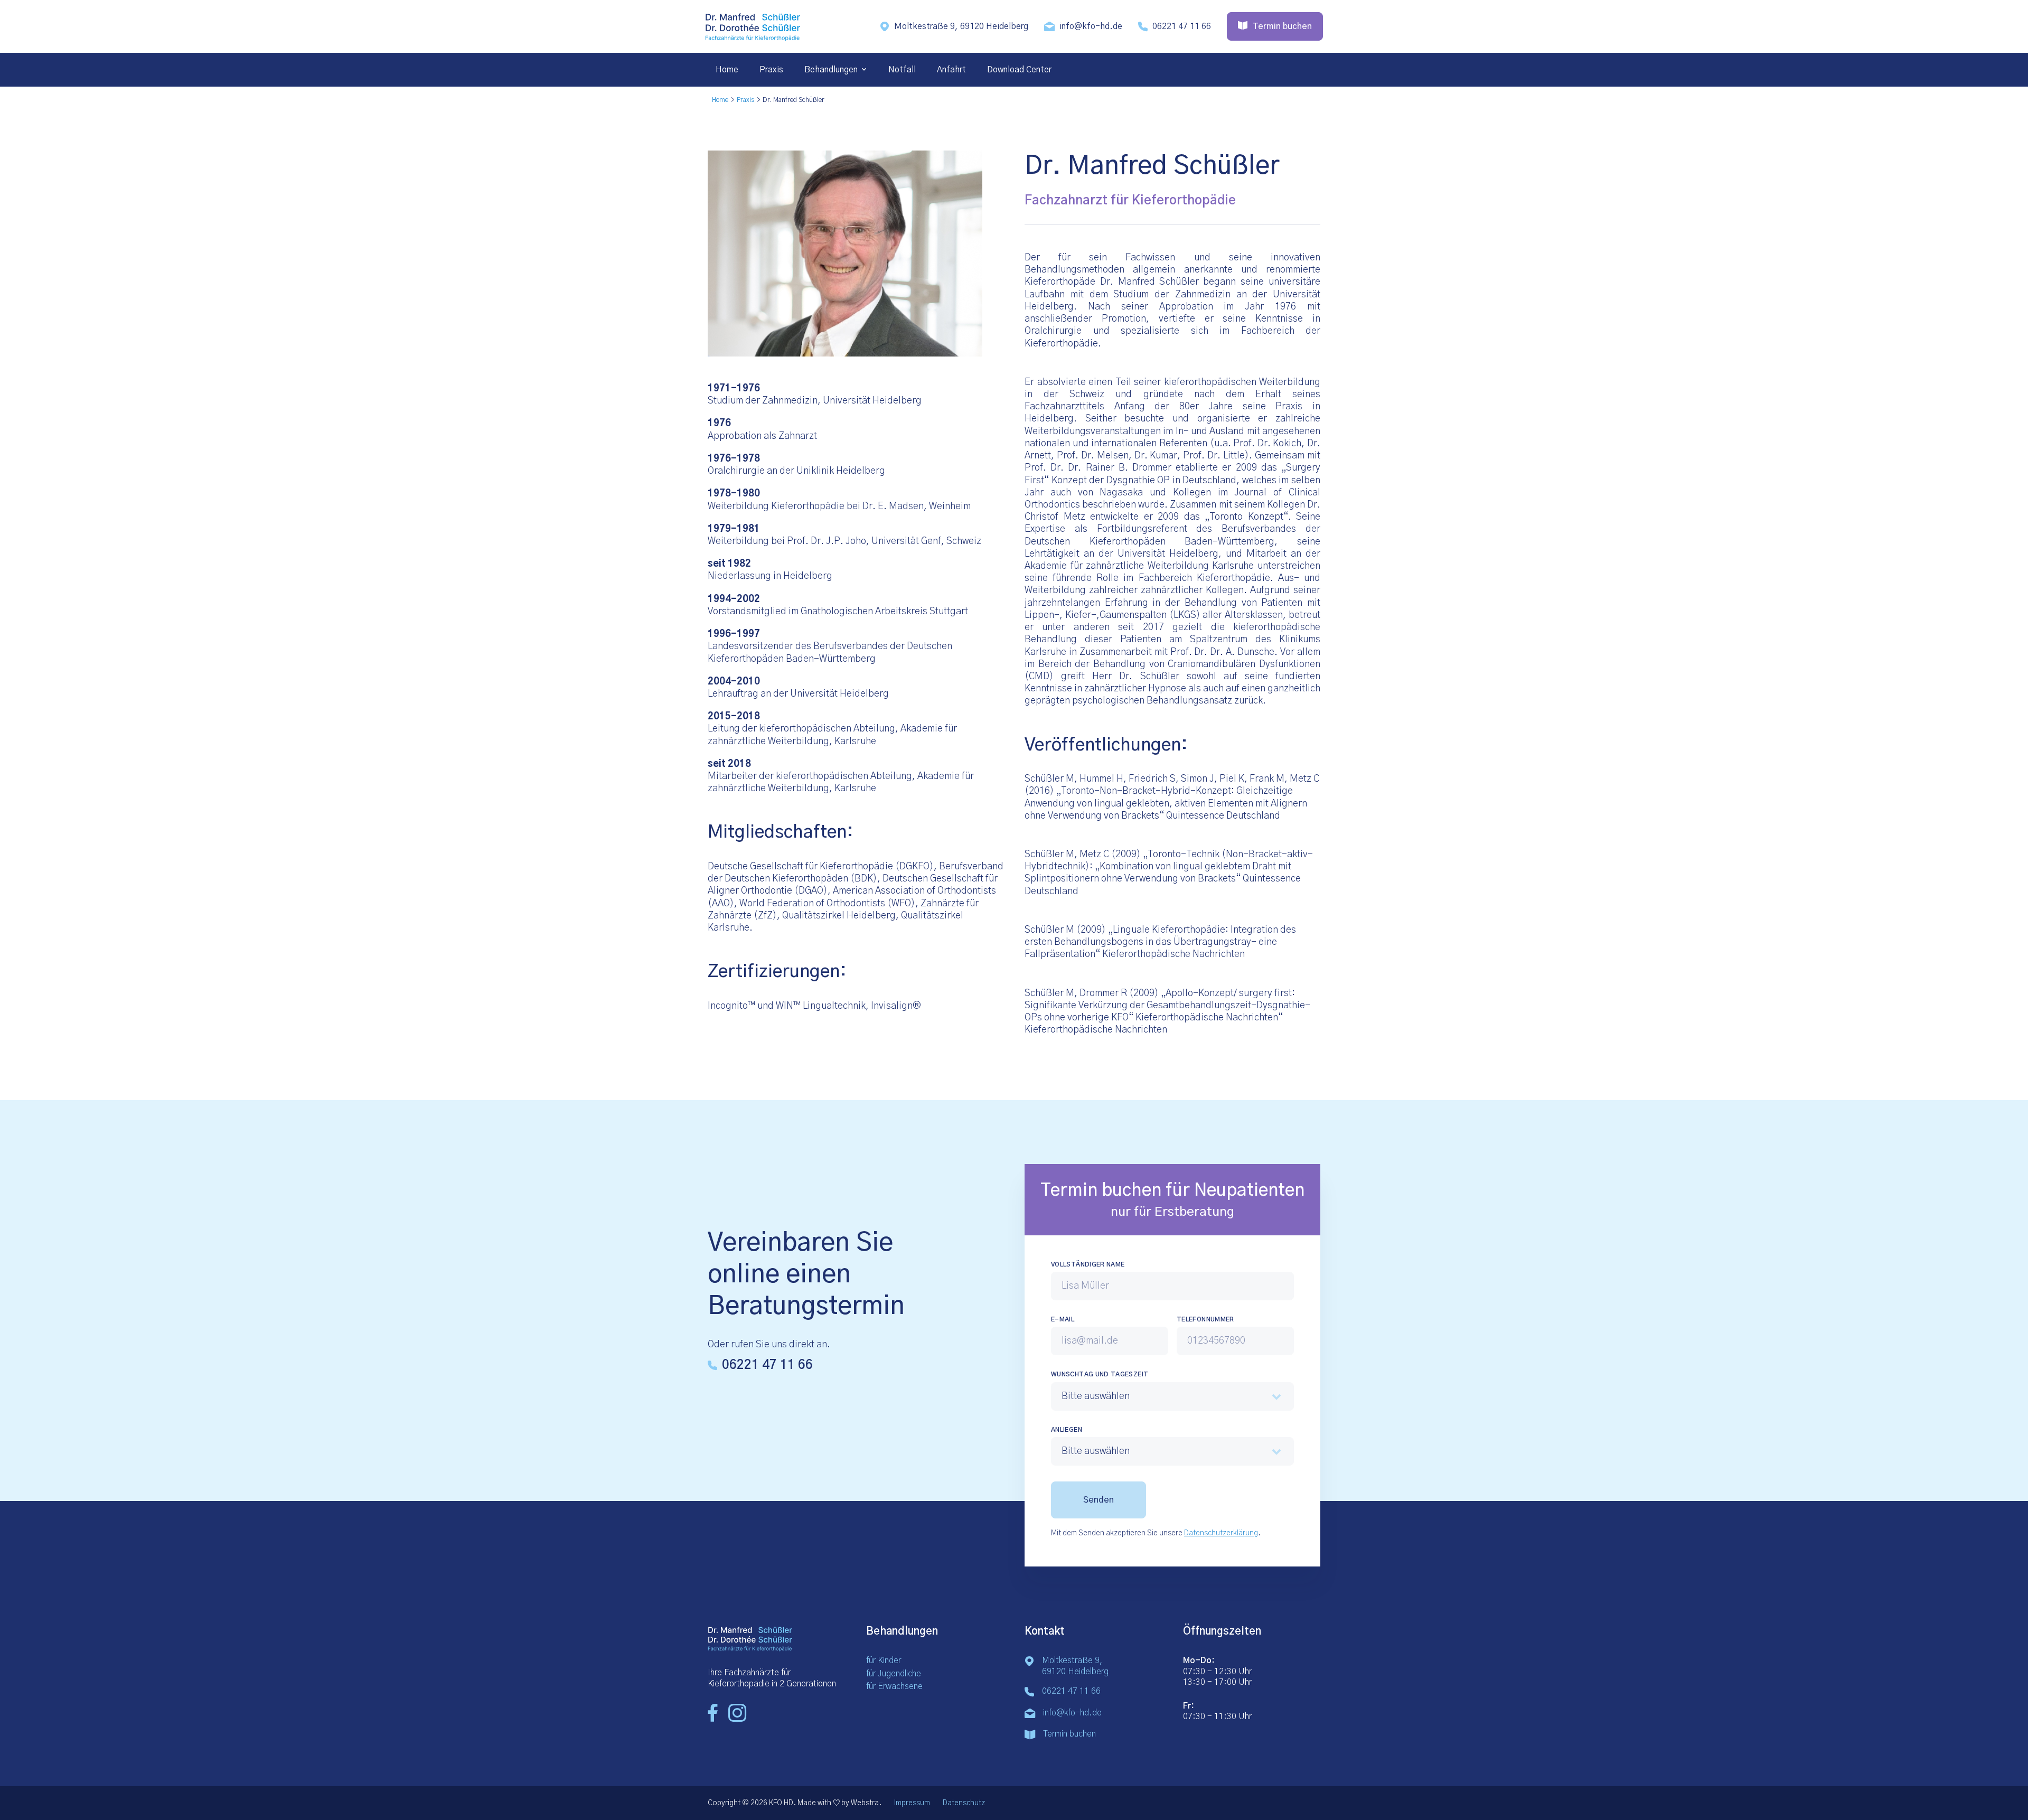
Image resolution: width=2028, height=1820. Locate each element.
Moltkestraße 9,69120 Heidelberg (1075, 1666)
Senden (1098, 1500)
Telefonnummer (1205, 1319)
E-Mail (1063, 1319)
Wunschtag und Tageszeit (1100, 1374)
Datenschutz (964, 1803)
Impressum (912, 1803)
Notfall (902, 70)
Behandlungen (831, 70)
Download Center (1019, 70)
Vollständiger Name (1088, 1264)
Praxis (771, 70)
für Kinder (884, 1660)
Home (727, 70)
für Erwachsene (894, 1686)
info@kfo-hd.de (1091, 26)
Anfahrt (951, 70)
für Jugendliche (894, 1674)
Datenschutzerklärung (1221, 1533)
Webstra (865, 1803)
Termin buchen (1069, 1734)
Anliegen (1067, 1430)
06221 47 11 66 (1182, 26)
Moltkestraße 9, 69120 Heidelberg (961, 26)
